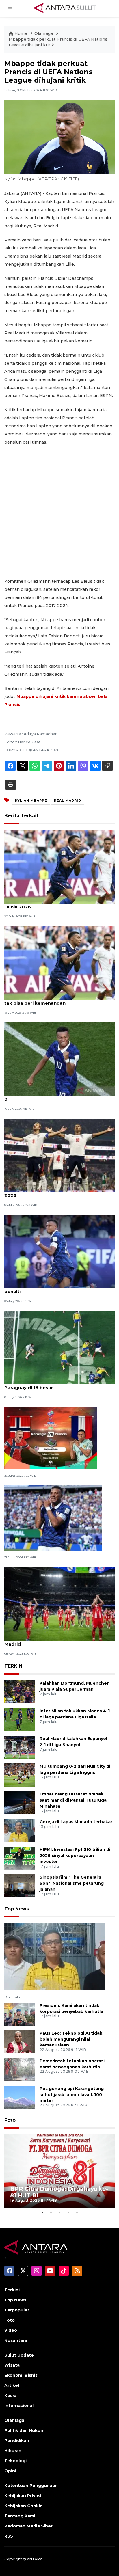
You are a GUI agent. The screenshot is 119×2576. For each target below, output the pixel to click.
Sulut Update (19, 2355)
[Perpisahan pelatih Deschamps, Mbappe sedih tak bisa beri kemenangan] (59, 963)
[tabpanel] (59, 2171)
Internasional (19, 2406)
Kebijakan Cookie (24, 2506)
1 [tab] (42, 2212)
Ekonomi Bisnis (21, 2375)
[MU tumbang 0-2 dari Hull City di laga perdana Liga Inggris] (20, 1775)
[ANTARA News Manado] (65, 8)
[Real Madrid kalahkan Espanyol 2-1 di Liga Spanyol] (20, 1747)
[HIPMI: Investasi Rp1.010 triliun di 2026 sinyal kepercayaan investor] (20, 1858)
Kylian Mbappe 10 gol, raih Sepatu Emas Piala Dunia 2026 (57, 904)
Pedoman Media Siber (28, 2526)
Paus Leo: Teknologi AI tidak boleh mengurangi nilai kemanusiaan (71, 2039)
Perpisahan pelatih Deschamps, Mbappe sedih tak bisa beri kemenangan (58, 1000)
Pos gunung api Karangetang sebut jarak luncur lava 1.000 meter (72, 2095)
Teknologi (15, 2461)
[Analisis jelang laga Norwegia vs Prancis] (51, 1438)
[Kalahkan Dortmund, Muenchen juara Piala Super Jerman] (20, 1691)
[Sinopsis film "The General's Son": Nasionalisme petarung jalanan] (20, 1885)
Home (21, 33)
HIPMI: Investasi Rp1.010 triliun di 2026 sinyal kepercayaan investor (75, 1856)
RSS (9, 2536)
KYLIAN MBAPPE (31, 800)
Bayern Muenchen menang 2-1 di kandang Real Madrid (59, 1641)
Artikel (12, 2385)
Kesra (10, 2396)
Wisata (12, 2365)
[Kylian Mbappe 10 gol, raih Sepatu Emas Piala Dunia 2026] (59, 866)
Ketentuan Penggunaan (31, 2486)
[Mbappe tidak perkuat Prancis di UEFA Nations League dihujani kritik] (55, 1956)
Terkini (12, 2290)
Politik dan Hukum (24, 2430)
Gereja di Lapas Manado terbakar (76, 1822)
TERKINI (14, 1666)
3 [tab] (59, 2212)
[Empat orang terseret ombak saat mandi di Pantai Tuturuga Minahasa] (20, 1802)
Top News (17, 1909)
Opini (10, 2471)
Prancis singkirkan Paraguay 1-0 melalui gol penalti (55, 1288)
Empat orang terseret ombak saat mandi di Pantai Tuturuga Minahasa (73, 1800)
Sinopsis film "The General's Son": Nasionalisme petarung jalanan (72, 1883)
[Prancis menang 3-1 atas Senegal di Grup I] (53, 1518)
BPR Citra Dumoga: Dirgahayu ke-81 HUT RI (59, 2192)
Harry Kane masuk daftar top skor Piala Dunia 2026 (58, 1192)
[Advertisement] (59, 512)
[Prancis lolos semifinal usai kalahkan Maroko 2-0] (59, 1059)
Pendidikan (17, 2441)
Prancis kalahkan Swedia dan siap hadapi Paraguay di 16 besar (52, 1385)
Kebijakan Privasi (23, 2496)
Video (11, 2330)
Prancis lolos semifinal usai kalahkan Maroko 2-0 (59, 1096)
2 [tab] (51, 2212)
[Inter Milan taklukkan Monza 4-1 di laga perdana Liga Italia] (20, 1719)
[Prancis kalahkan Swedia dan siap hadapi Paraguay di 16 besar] (59, 1347)
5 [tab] (77, 2212)
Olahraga (44, 33)
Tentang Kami (20, 2516)
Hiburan (13, 2451)
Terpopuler (17, 2310)
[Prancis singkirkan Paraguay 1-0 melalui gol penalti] (59, 1251)
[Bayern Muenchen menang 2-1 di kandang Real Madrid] (59, 1604)
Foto (10, 2120)
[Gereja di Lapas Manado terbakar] (20, 1830)
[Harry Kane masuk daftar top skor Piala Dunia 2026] (59, 1155)
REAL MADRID (68, 800)
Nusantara (16, 2340)
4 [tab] (68, 2212)
